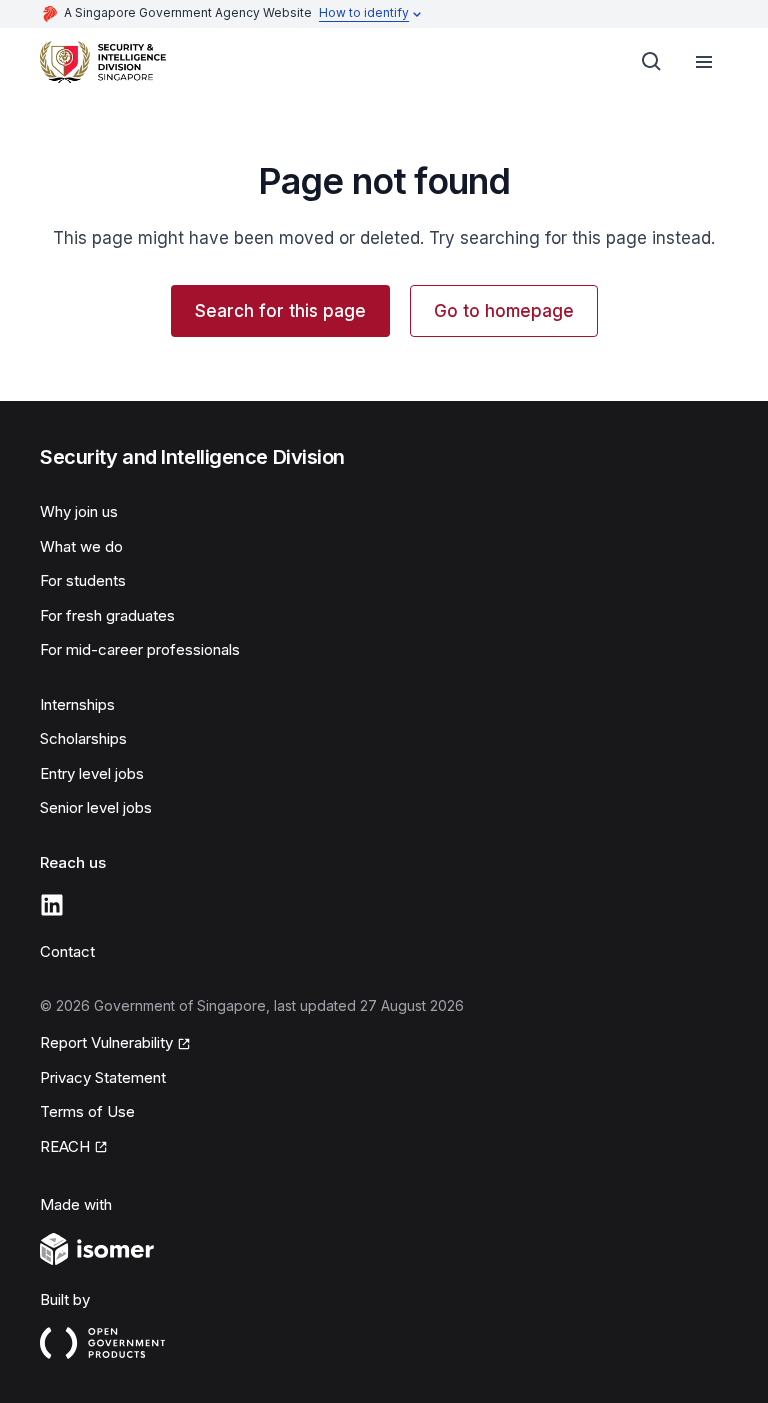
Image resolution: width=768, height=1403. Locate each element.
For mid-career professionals (140, 649)
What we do (81, 546)
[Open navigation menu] (704, 62)
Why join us (79, 511)
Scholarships (83, 738)
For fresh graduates (107, 615)
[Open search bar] (652, 62)
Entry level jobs (92, 773)
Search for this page (280, 311)
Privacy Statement (103, 1077)
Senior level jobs (96, 807)
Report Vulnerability (106, 1044)
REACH (74, 1148)
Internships (77, 704)
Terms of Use (87, 1111)
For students (83, 580)
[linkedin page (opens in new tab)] (52, 905)
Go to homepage (504, 311)
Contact (67, 951)
